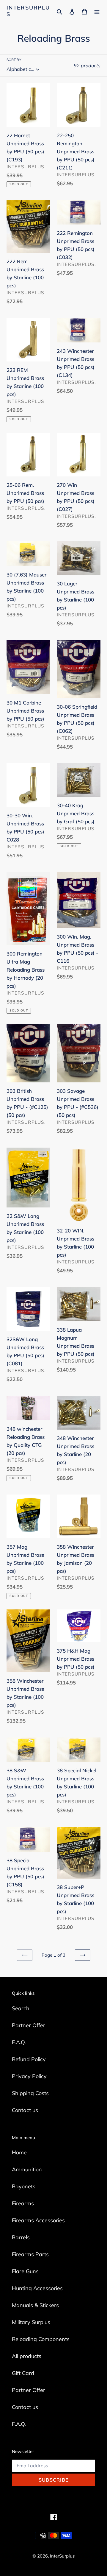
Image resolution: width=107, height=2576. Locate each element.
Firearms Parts (30, 2254)
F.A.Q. (19, 2042)
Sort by (14, 60)
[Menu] (97, 11)
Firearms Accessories (38, 2220)
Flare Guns (25, 2271)
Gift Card (23, 2373)
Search (21, 2008)
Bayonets (24, 2186)
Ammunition (27, 2169)
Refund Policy (29, 2059)
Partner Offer (29, 2025)
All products (27, 2356)
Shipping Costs (30, 2093)
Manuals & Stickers (35, 2305)
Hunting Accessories (37, 2288)
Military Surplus (31, 2322)
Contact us (25, 2110)
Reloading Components (41, 2339)
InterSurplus (28, 11)
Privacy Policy (29, 2076)
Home (19, 2152)
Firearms (23, 2203)
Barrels (21, 2237)
